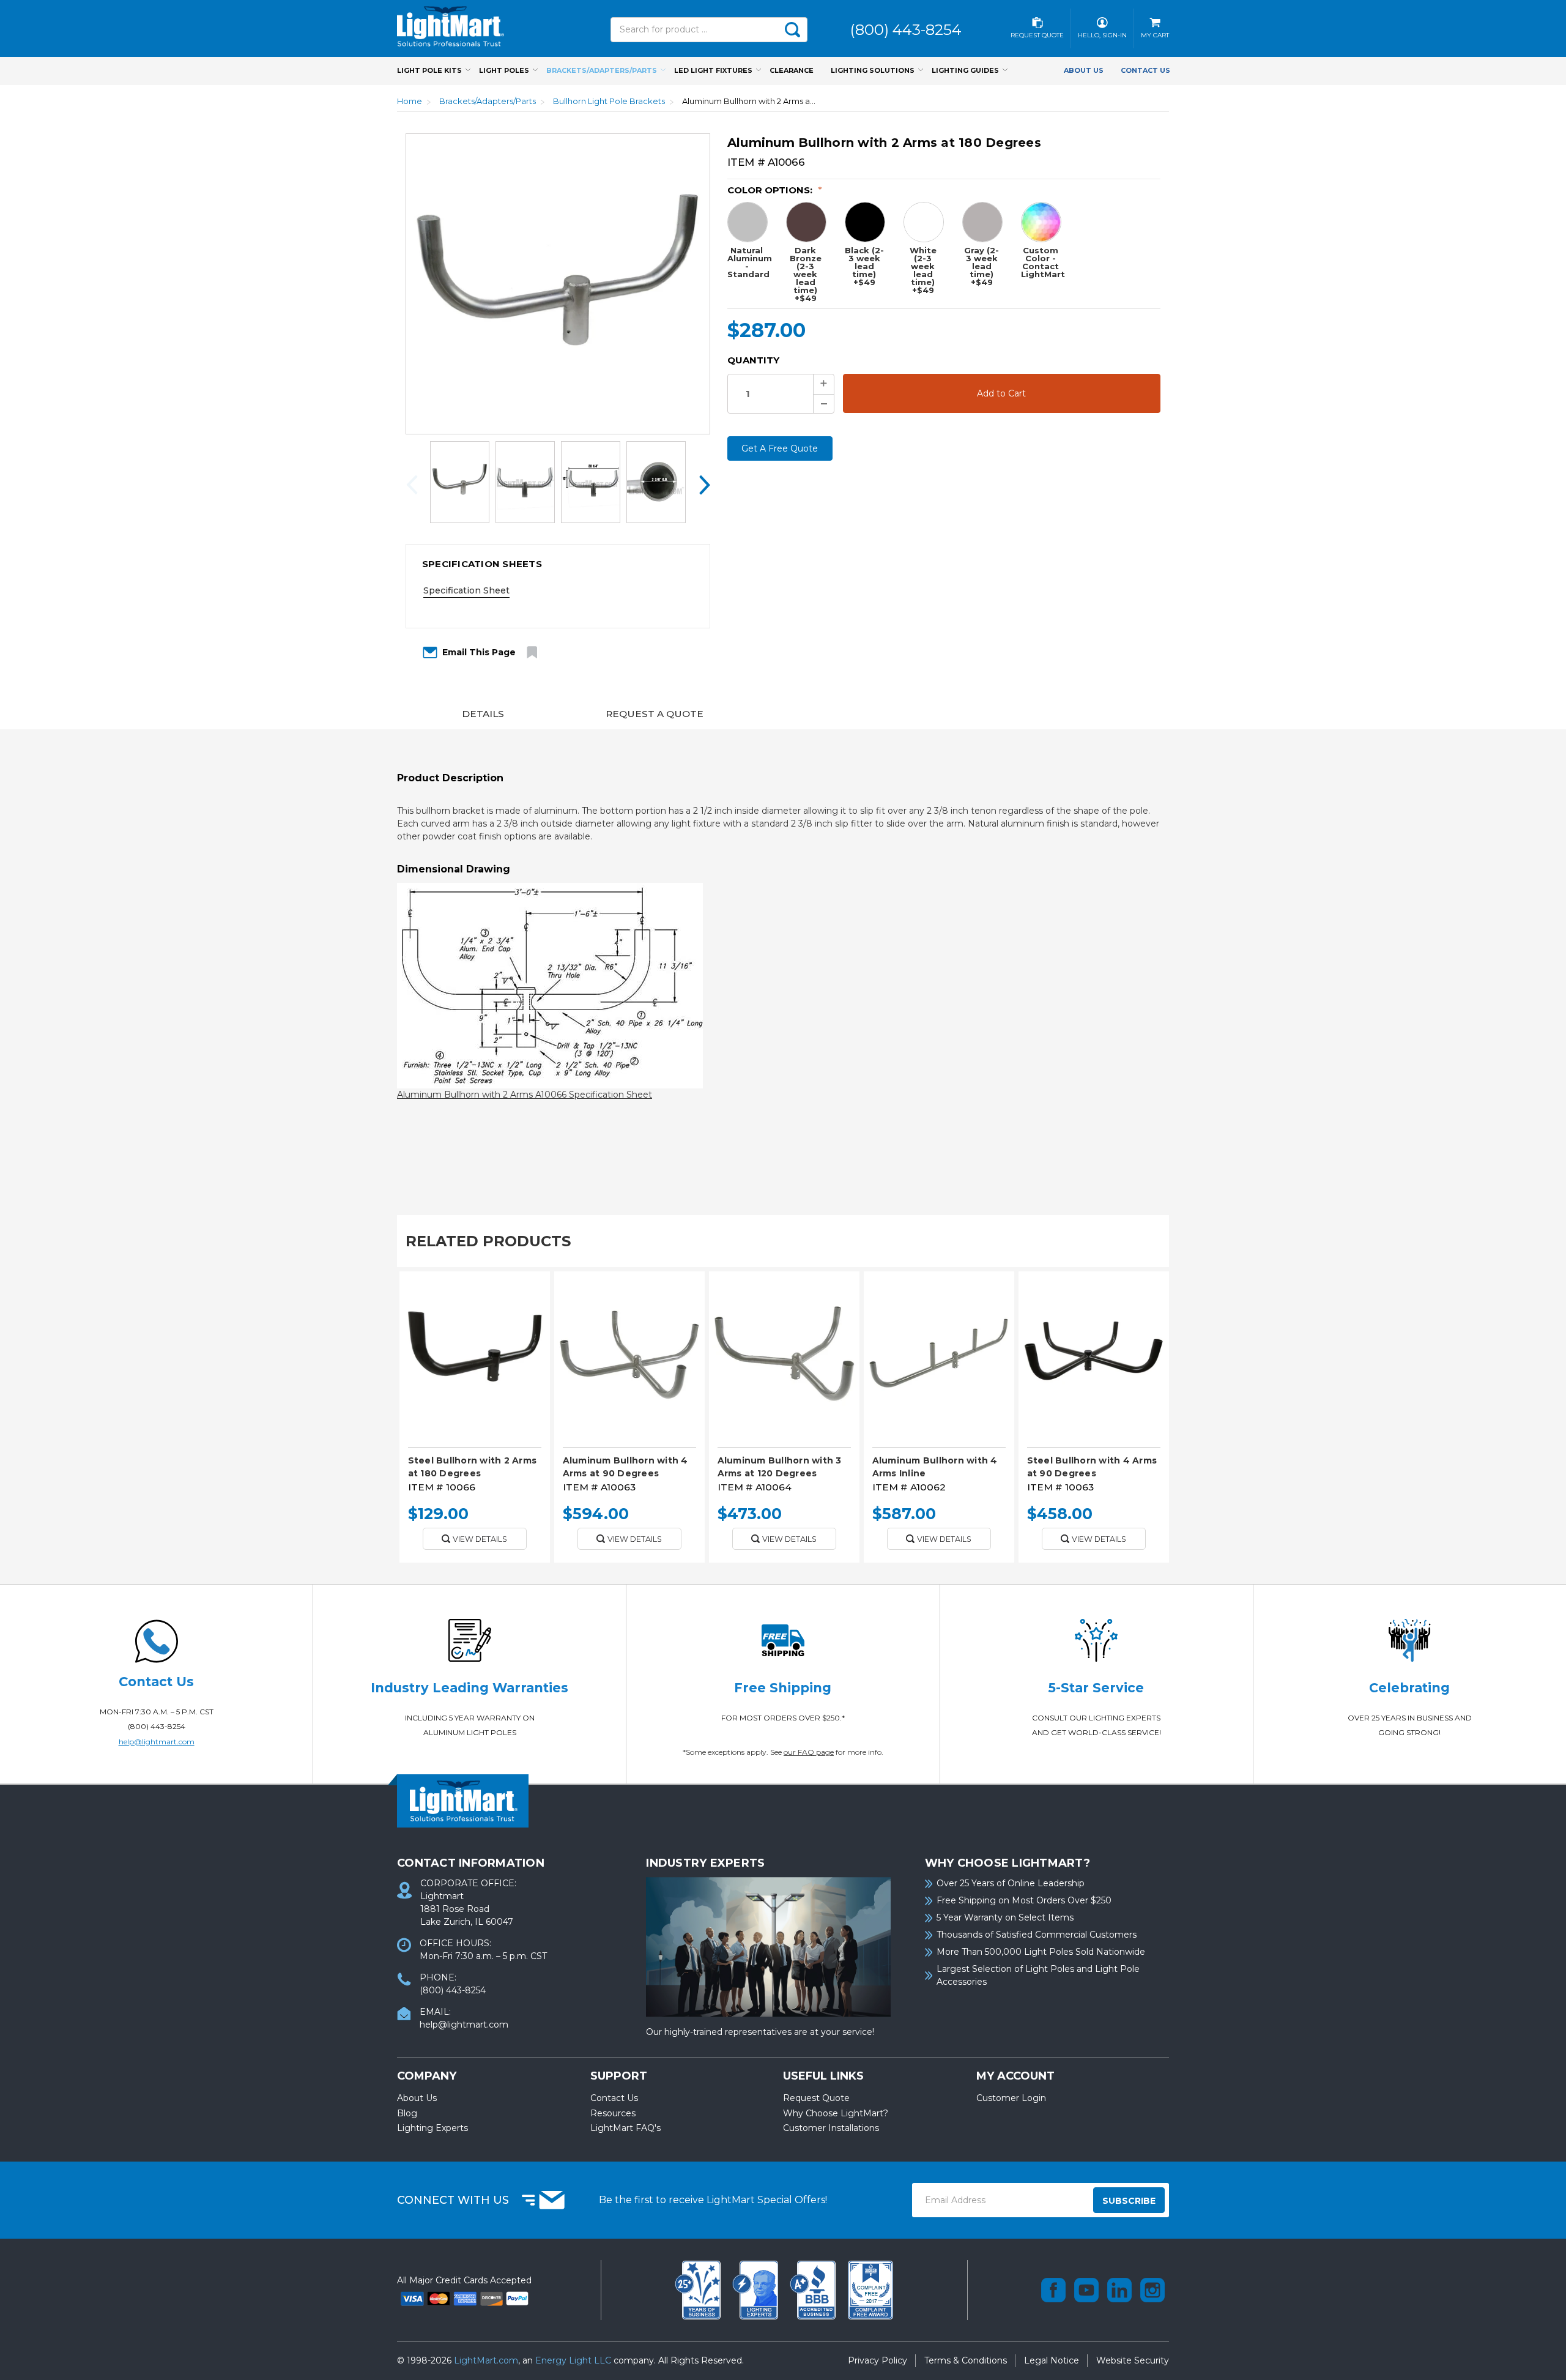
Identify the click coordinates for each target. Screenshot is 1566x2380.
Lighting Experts (432, 2128)
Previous (415, 484)
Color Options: (775, 190)
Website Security (1133, 2360)
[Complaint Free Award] (870, 2289)
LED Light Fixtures (713, 70)
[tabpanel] (474, 1421)
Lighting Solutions (873, 70)
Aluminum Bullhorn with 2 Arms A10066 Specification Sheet (525, 1095)
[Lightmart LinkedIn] (1119, 2290)
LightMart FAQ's (625, 2128)
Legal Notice (1052, 2360)
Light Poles (504, 70)
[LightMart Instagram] (1152, 2290)
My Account (1015, 2076)
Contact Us (1145, 70)
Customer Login (1011, 2098)
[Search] (792, 30)
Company (427, 2076)
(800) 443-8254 (157, 1726)
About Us (1084, 70)
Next (700, 484)
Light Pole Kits (429, 70)
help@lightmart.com (157, 1742)
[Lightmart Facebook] (1053, 2290)
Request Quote (816, 2098)
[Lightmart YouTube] (1086, 2290)
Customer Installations (831, 2128)
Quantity (753, 360)
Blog (407, 2113)
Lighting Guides (965, 70)
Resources (613, 2113)
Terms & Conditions (966, 2360)
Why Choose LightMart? (836, 2113)
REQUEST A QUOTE (655, 714)
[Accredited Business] (814, 2289)
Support (619, 2076)
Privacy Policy (878, 2360)
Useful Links (823, 2076)
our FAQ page (809, 1752)
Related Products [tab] (488, 1241)
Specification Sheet (466, 590)
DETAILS (483, 714)
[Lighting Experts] (757, 2289)
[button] (558, 564)
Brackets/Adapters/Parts (602, 70)
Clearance (792, 70)
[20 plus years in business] (699, 2289)
